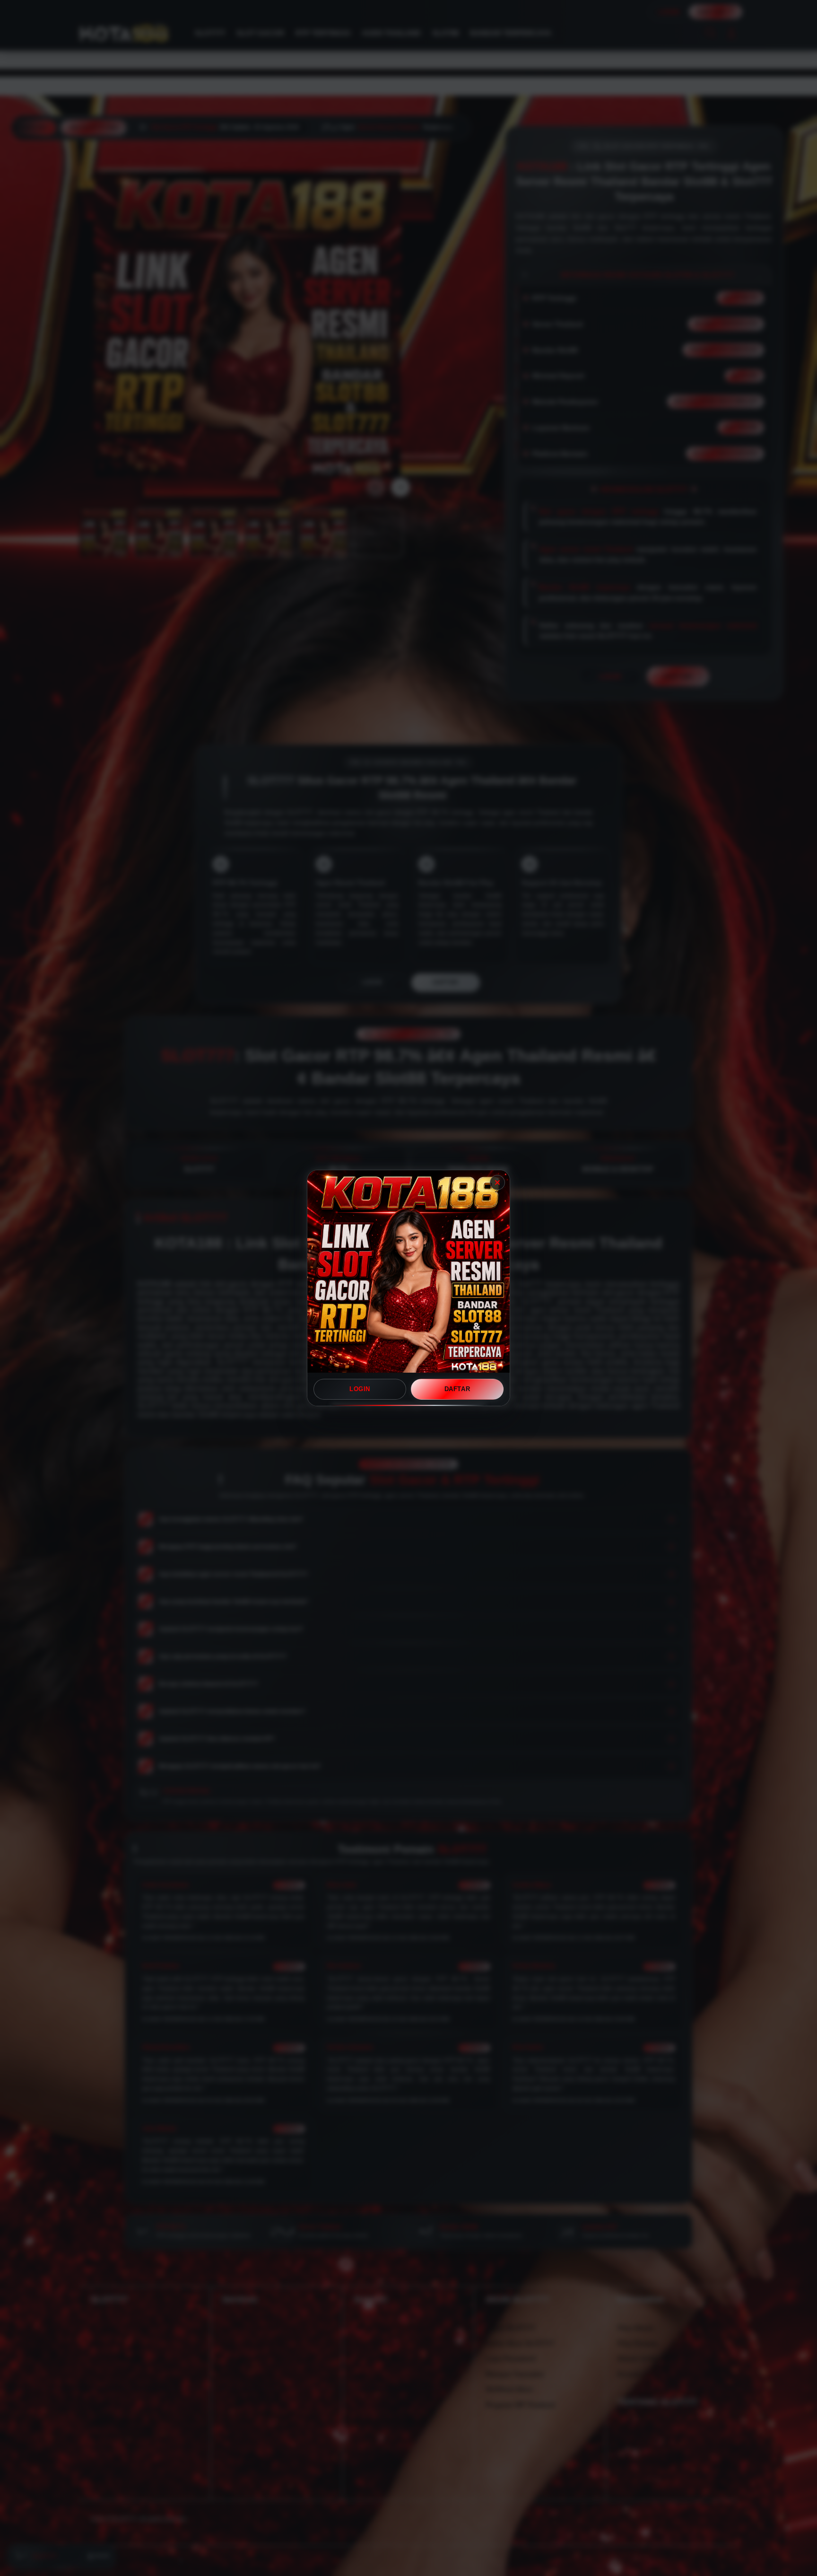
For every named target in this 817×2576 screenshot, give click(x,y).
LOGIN (360, 1389)
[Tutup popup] (497, 1183)
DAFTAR (457, 1389)
